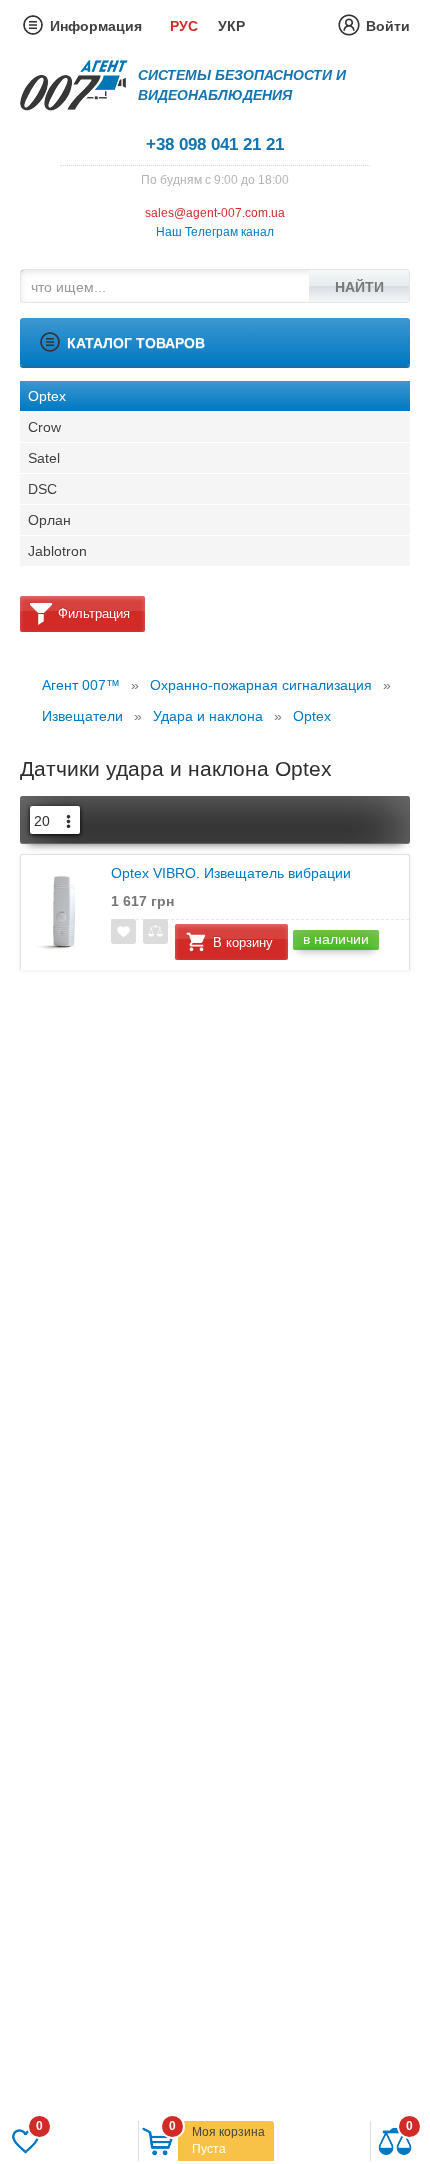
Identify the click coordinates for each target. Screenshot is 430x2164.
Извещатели (82, 716)
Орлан (49, 520)
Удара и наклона (208, 716)
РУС (184, 26)
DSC (42, 489)
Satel (44, 458)
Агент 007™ (81, 685)
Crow (44, 427)
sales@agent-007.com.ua (215, 213)
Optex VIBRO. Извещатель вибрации (231, 873)
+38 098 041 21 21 (215, 144)
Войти (388, 26)
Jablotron (57, 551)
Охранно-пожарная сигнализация (261, 685)
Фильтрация (94, 613)
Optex (47, 396)
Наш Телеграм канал (215, 232)
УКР (231, 26)
